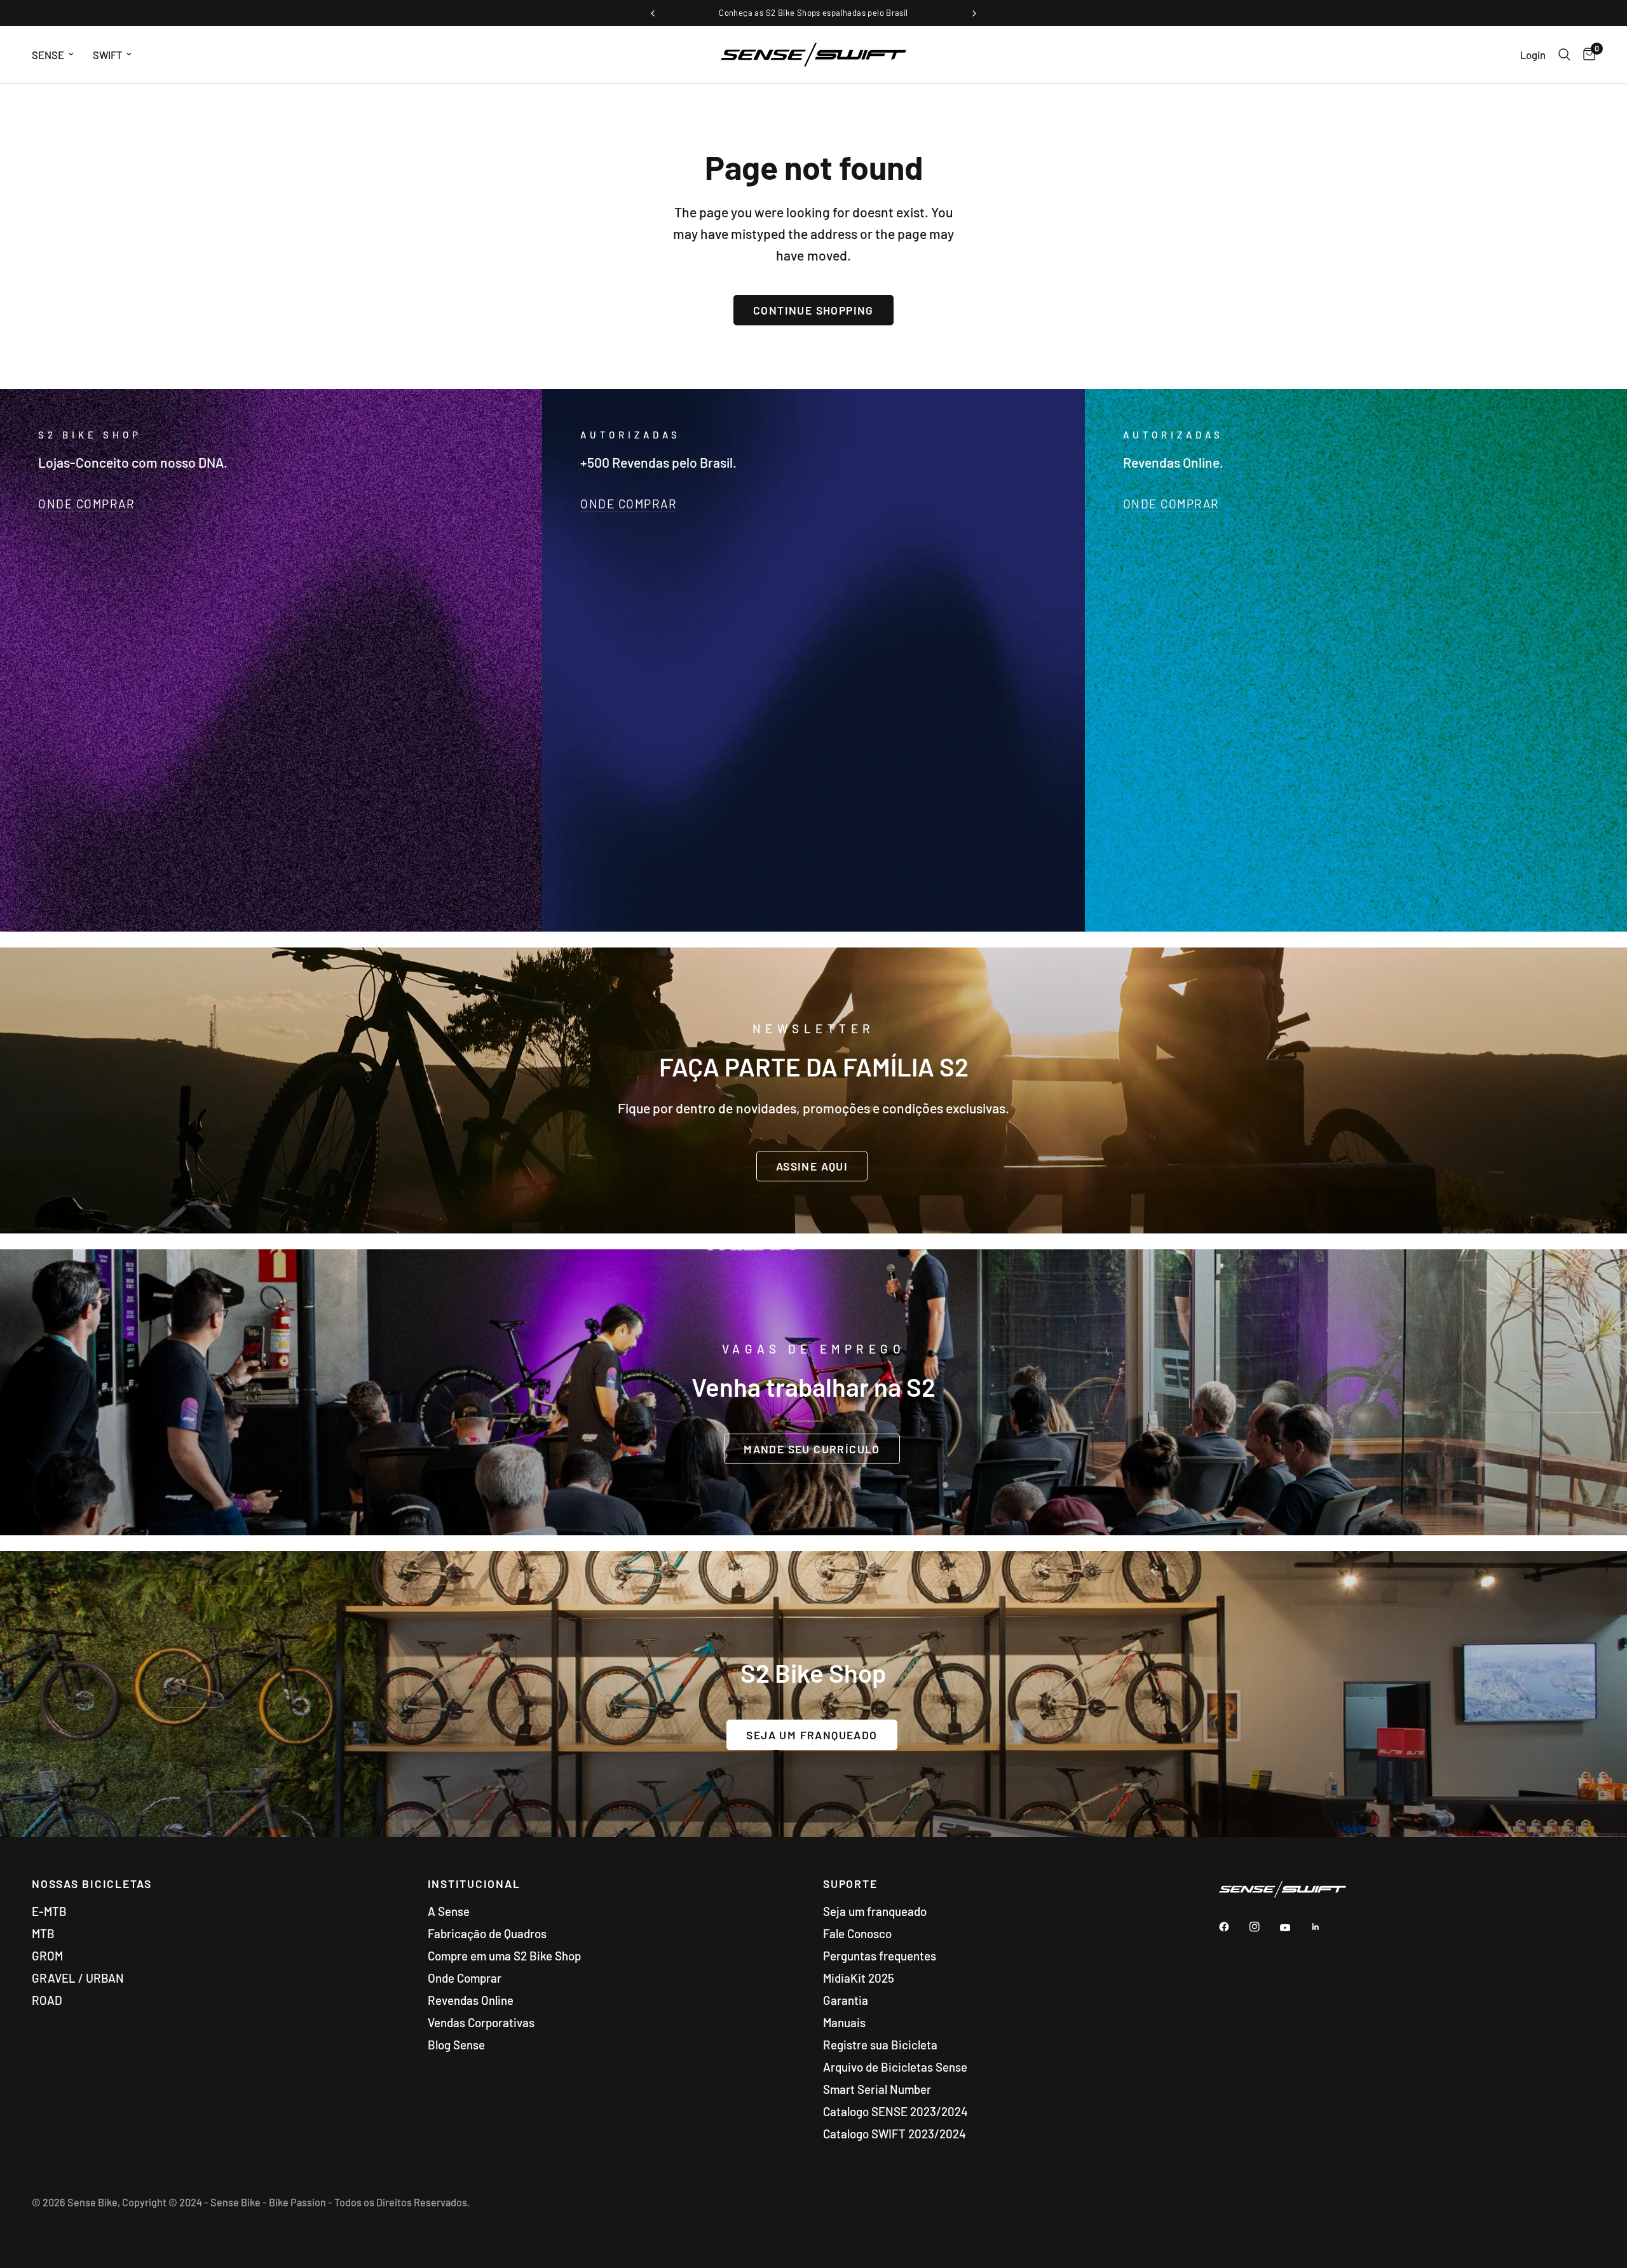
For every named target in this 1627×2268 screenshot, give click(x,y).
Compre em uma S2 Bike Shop (504, 1956)
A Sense (449, 1911)
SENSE (48, 55)
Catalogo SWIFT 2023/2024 (895, 2134)
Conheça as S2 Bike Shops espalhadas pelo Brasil (813, 13)
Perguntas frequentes (880, 1956)
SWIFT (107, 55)
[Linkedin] (1324, 1927)
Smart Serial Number (877, 2089)
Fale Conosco (857, 1933)
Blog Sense (456, 2045)
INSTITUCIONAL (474, 1884)
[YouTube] (1294, 1928)
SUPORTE (850, 1884)
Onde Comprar (465, 1978)
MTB (43, 1933)
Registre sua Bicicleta (880, 2045)
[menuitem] (58, 55)
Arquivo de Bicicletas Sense (895, 2067)
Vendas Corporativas (481, 2022)
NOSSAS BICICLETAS (92, 1884)
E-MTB (49, 1911)
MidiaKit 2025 (859, 1978)
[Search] (1564, 55)
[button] (812, 1165)
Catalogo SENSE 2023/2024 (895, 2111)
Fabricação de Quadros (487, 1933)
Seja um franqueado (875, 1911)
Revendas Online (471, 2000)
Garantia (846, 2000)
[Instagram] (1263, 1927)
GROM (47, 1956)
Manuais (844, 2022)
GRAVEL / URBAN (78, 1978)
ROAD (47, 2000)
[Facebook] (1233, 1927)
